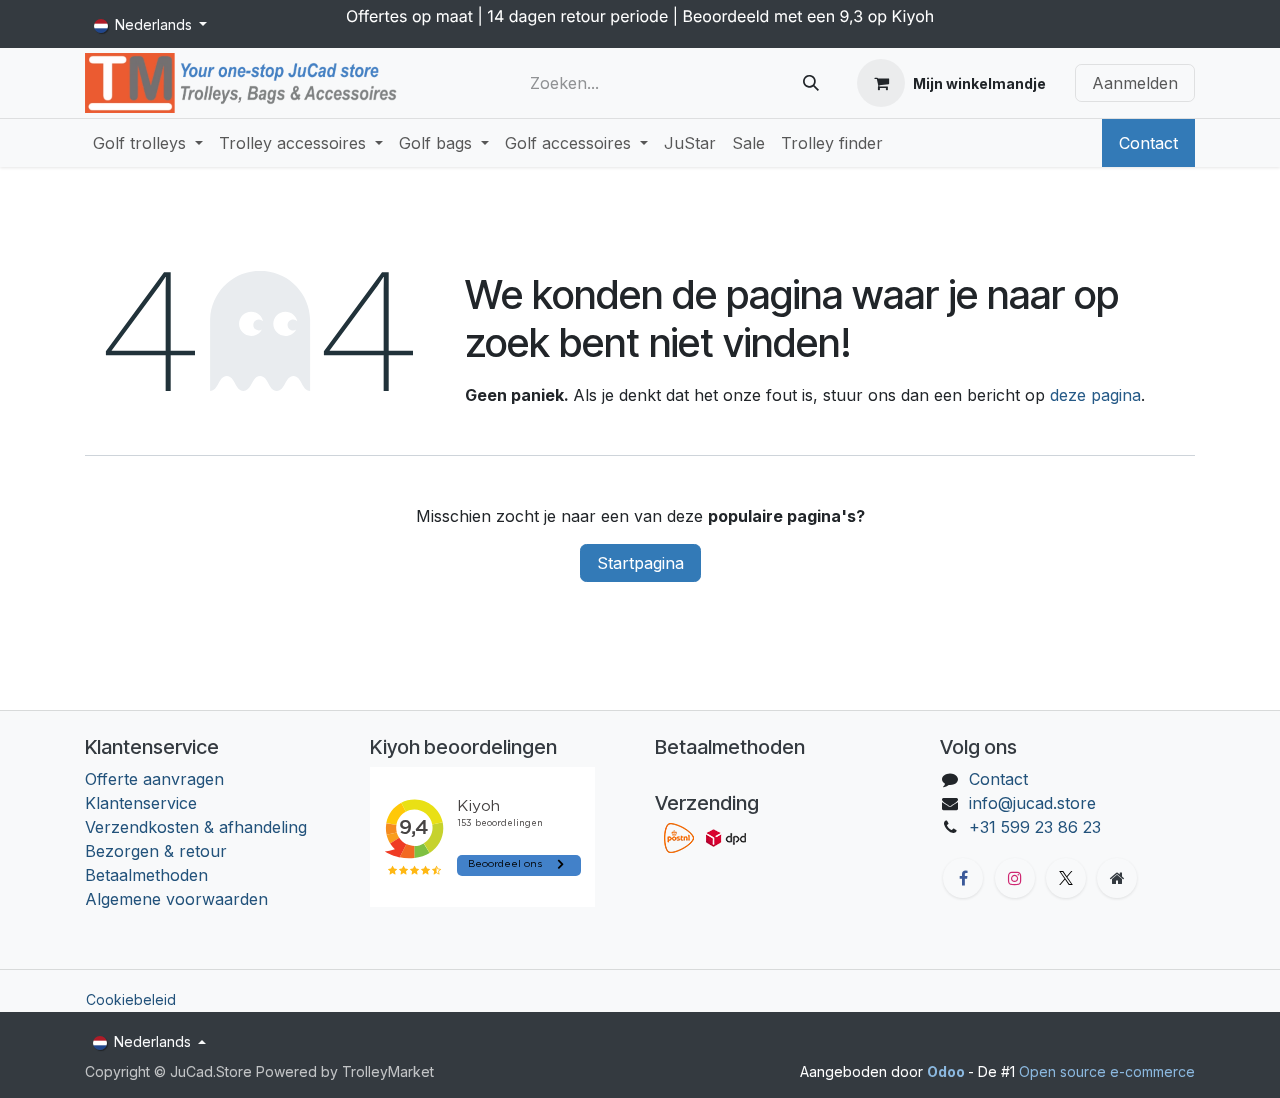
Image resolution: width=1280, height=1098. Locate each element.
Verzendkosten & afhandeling (196, 827)
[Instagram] (1015, 878)
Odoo (947, 1071)
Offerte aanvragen (154, 779)
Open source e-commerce (1107, 1071)
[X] (1066, 878)
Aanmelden (1135, 83)
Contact (1148, 143)
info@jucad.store (1032, 803)
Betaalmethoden (146, 875)
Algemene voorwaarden (176, 899)
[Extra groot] (1117, 878)
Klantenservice (141, 803)
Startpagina (640, 563)
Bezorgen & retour (156, 851)
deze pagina (1095, 395)
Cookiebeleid (131, 999)
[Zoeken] (811, 83)
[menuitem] (148, 143)
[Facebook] (963, 878)
